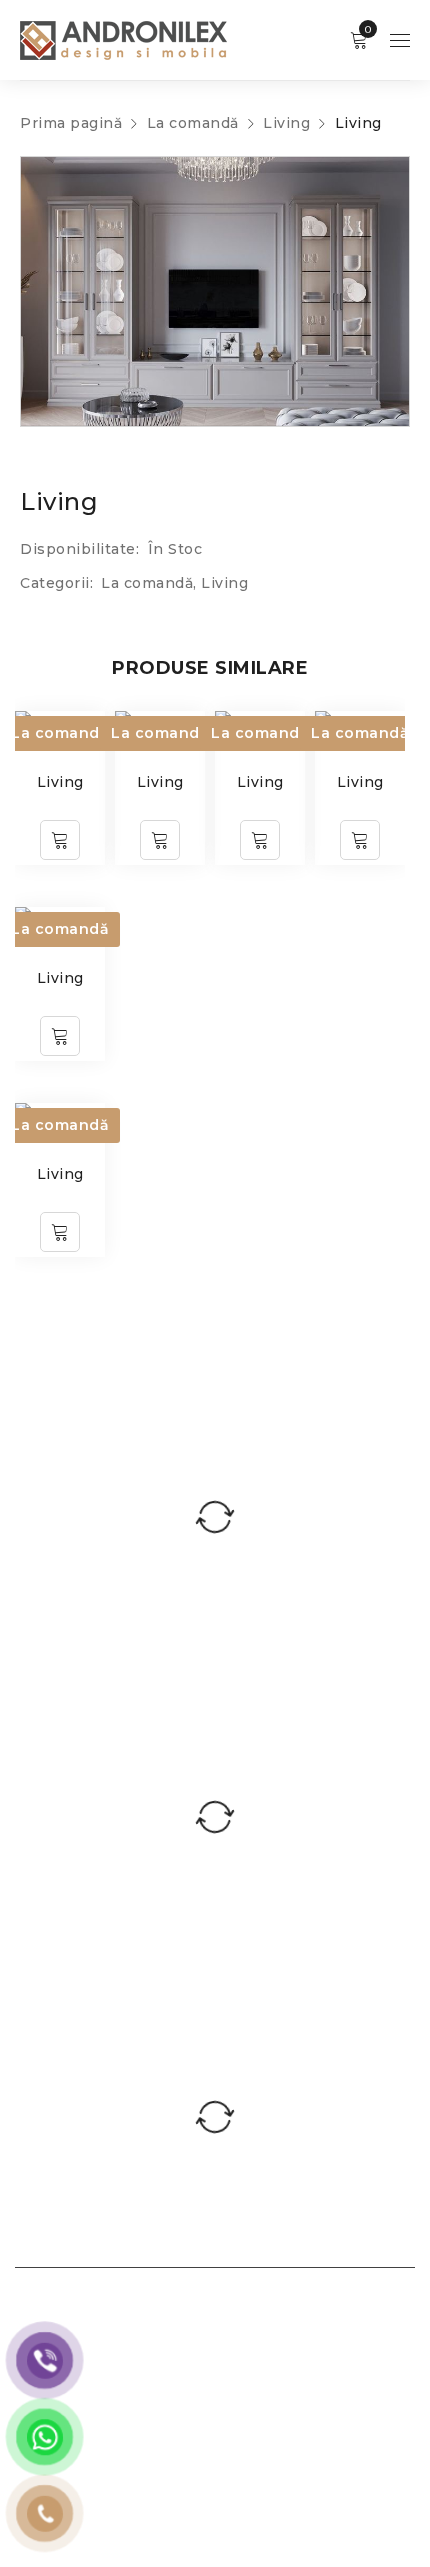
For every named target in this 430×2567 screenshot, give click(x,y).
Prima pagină (71, 123)
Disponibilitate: (79, 549)
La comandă (193, 123)
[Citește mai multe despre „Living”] (60, 840)
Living (286, 123)
